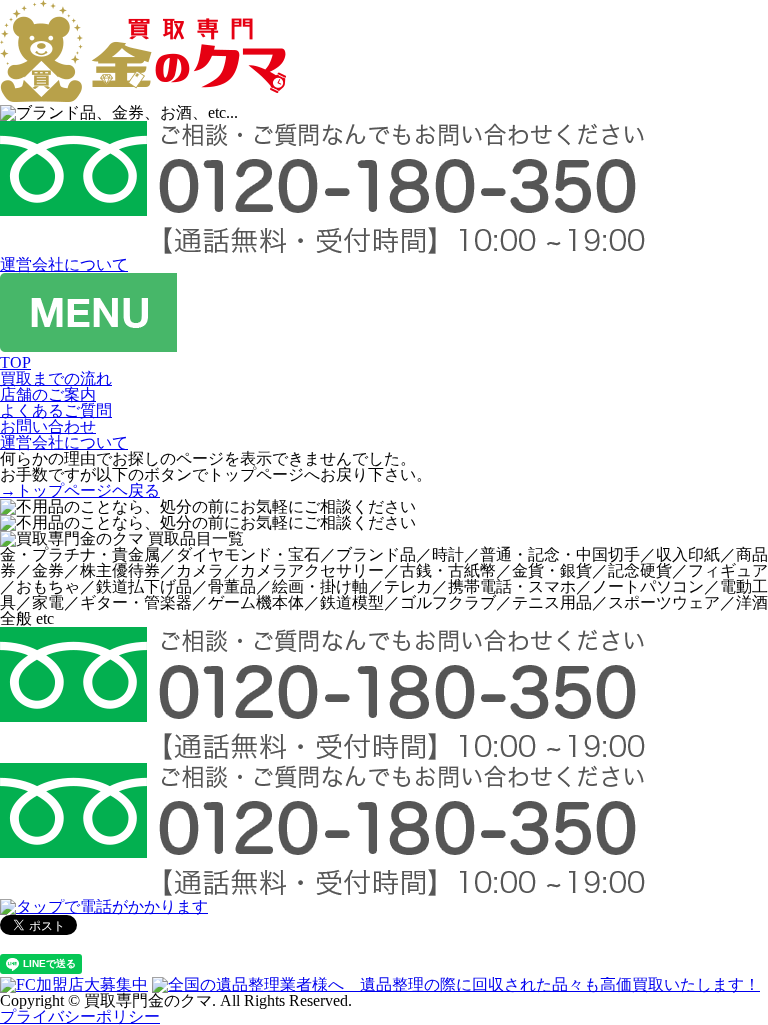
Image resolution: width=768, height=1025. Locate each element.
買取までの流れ (56, 378)
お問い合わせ (48, 426)
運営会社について (64, 264)
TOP (15, 362)
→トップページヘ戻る (80, 490)
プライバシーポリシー (80, 1016)
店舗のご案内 (48, 394)
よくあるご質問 (56, 410)
